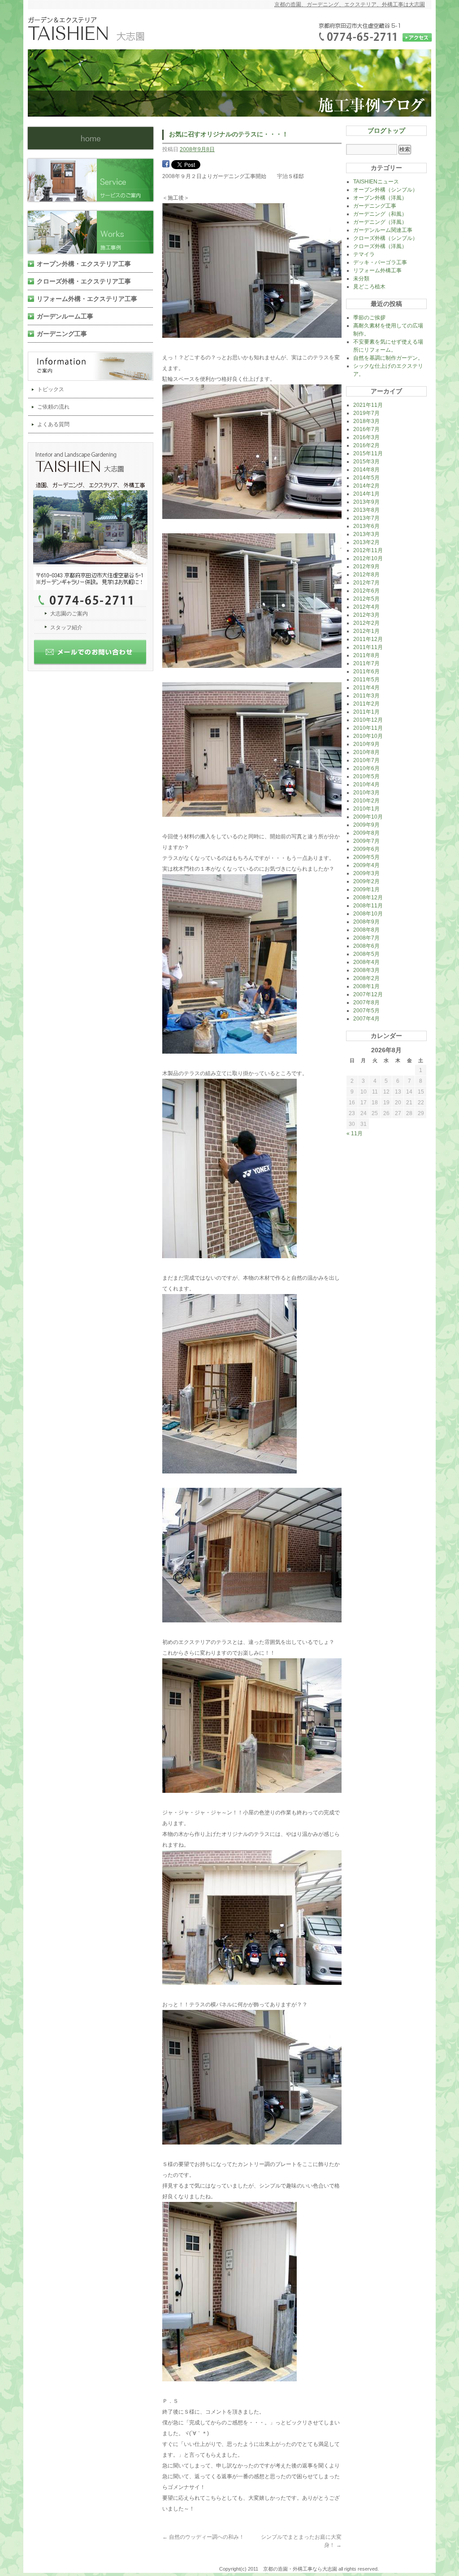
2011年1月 (366, 712)
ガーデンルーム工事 (65, 316)
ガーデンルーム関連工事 (383, 230)
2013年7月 (366, 518)
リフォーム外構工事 (377, 270)
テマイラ (364, 254)
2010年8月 (366, 752)
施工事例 (94, 232)
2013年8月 (366, 510)
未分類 (361, 279)
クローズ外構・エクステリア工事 (84, 281)
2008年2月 (366, 978)
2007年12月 (368, 994)
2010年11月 (368, 728)
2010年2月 (366, 801)
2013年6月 (366, 526)
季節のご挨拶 (369, 318)
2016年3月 (366, 437)
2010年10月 (368, 736)
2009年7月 (366, 841)
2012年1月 (366, 631)
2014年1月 (366, 494)
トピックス (51, 389)
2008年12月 (368, 898)
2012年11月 (368, 550)
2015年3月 (366, 462)
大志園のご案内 (69, 614)
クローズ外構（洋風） (380, 246)
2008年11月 (368, 906)
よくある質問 (53, 424)
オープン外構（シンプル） (385, 190)
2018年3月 (366, 421)
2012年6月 (366, 591)
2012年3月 (366, 615)
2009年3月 (366, 873)
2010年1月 (366, 809)
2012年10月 (368, 558)
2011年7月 (366, 663)
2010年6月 (366, 768)
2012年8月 (366, 575)
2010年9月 (366, 744)
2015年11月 (368, 453)
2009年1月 (366, 889)
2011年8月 (366, 655)
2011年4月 (366, 688)
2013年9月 (366, 502)
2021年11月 (368, 405)
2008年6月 (366, 946)
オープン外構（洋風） (380, 198)
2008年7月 (366, 938)
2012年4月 (366, 607)
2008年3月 (366, 970)
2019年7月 (366, 413)
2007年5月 (366, 1011)
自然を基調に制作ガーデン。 (388, 358)
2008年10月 (368, 914)
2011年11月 (368, 647)
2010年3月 (366, 793)
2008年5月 (366, 954)
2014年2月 (366, 486)
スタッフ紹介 (66, 628)
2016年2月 (366, 445)
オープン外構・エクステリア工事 (84, 264)
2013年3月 (366, 534)
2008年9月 (366, 922)
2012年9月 (366, 567)
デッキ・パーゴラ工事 (380, 262)
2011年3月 (366, 696)
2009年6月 (366, 849)
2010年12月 (368, 720)
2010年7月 (366, 760)
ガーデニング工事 (62, 334)
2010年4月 (366, 785)
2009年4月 (366, 865)
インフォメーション (94, 366)
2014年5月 (366, 478)
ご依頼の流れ (53, 407)
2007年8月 (366, 1003)
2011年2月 (366, 704)
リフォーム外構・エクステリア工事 (87, 299)
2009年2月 (366, 881)
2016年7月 (366, 429)
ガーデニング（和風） (380, 214)
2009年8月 (366, 833)
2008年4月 (366, 962)
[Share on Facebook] (166, 166)
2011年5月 (366, 680)
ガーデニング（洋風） (380, 222)
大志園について (94, 525)
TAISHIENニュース (376, 182)
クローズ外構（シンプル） (385, 238)
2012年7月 (366, 583)
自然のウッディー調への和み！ (203, 2537)
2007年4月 (366, 1019)
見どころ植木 (369, 287)
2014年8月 (366, 470)
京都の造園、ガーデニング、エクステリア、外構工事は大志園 (350, 4)
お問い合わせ (94, 655)
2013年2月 (366, 542)
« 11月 (355, 1133)
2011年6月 (366, 671)
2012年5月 (366, 599)
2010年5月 (366, 776)
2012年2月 (366, 623)
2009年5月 (366, 857)
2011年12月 (368, 639)
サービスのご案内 (94, 180)
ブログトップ (386, 131)
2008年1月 (366, 986)
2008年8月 (366, 930)
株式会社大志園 (91, 138)
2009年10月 (368, 817)
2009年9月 (366, 825)
